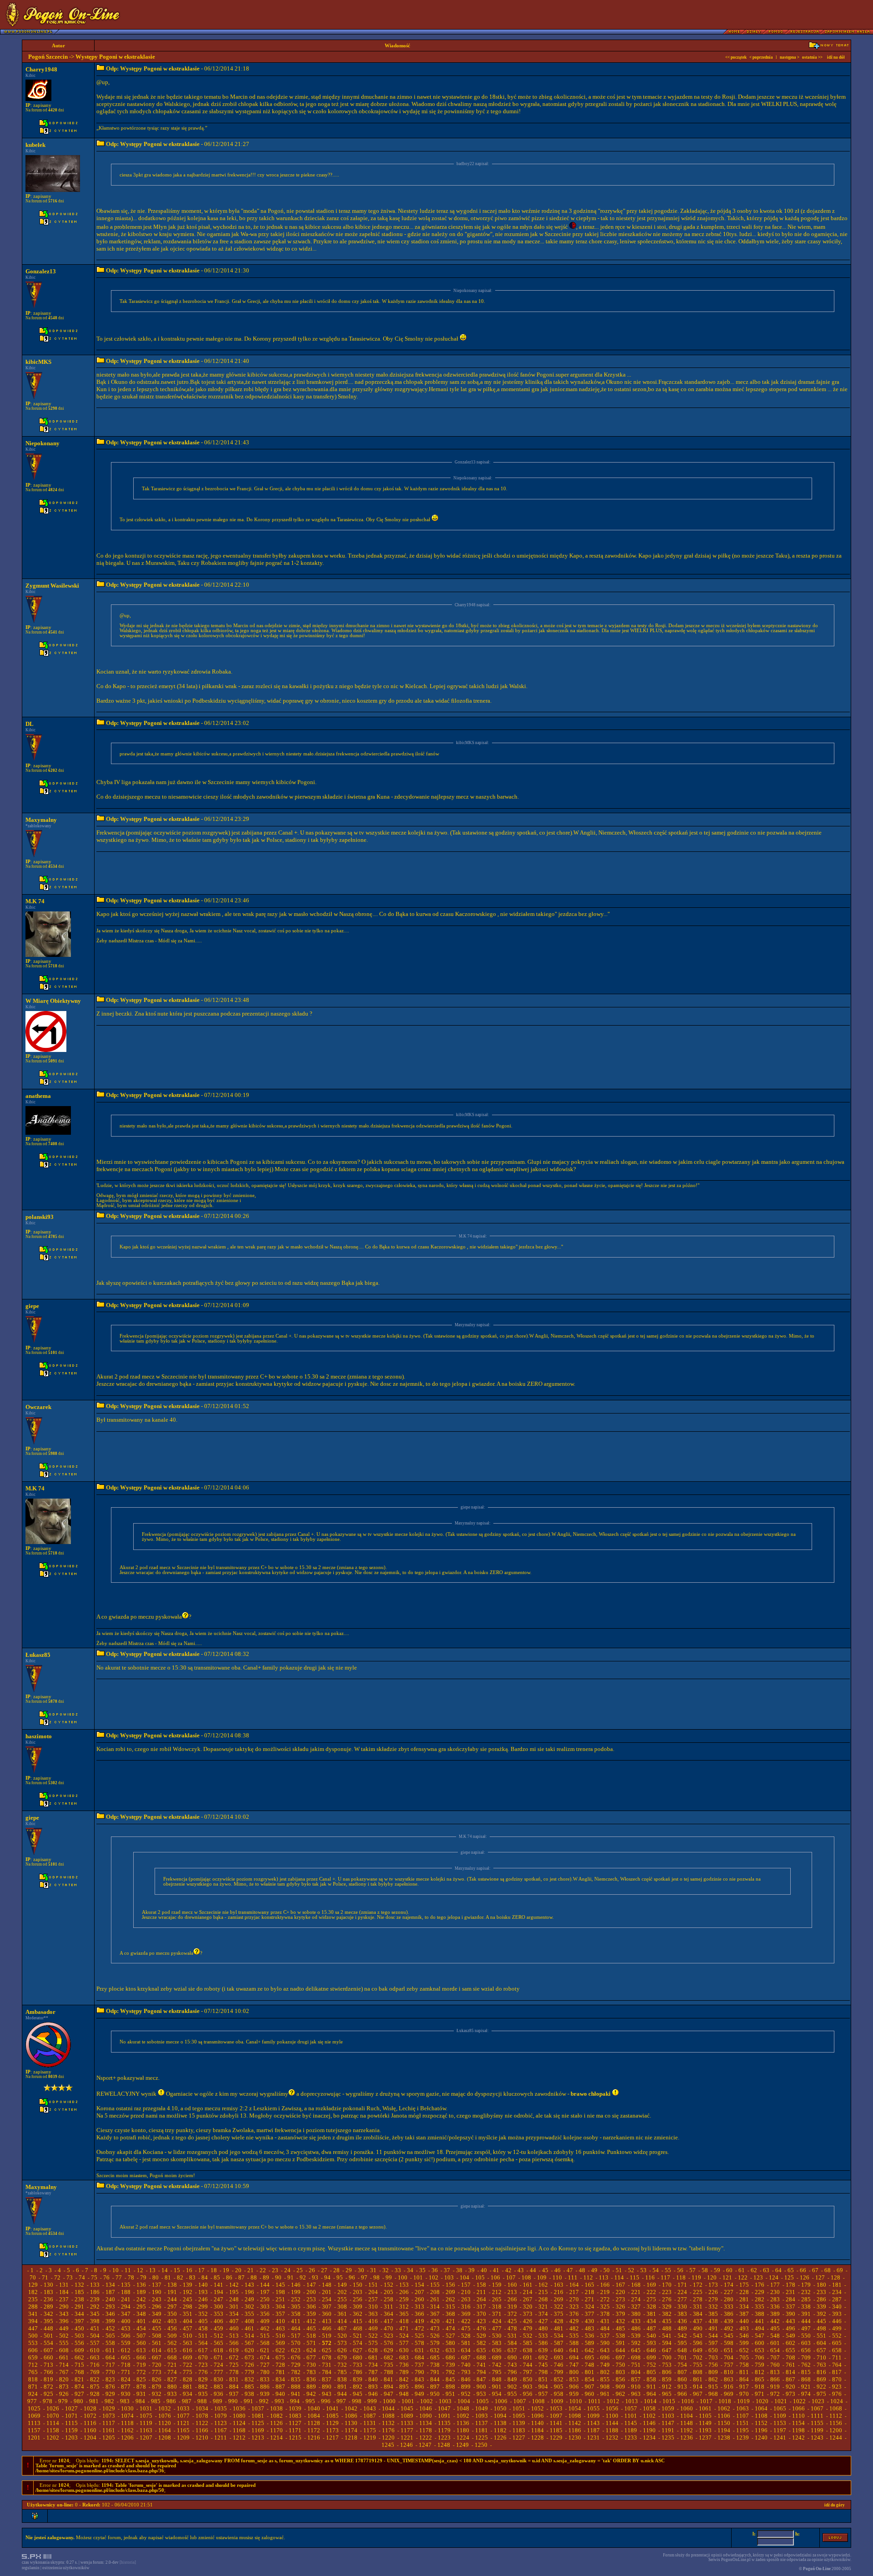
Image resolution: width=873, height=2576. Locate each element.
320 (528, 2307)
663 (95, 2357)
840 (373, 2379)
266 (512, 2299)
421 (450, 2321)
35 (422, 2270)
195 (234, 2292)
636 (497, 2350)
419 (419, 2321)
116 (650, 2277)
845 (450, 2379)
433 (636, 2321)
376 (574, 2314)
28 (336, 2270)
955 (512, 2394)
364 (389, 2314)
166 (605, 2285)
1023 (818, 2401)
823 (110, 2379)
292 (95, 2307)
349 (157, 2314)
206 (404, 2292)
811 (744, 2372)
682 (389, 2357)
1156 (836, 2423)
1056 (612, 2408)
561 (157, 2343)
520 (342, 2336)
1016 (687, 2401)
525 (419, 2336)
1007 (520, 2401)
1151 (743, 2423)
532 (528, 2336)
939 (265, 2394)
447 (33, 2328)
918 (760, 2387)
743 (512, 2365)
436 (682, 2321)
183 (48, 2292)
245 (188, 2299)
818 (33, 2379)
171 (682, 2285)
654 (775, 2350)
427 (543, 2321)
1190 (649, 2430)
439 (729, 2321)
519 (327, 2336)
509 (172, 2336)
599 (744, 2343)
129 (33, 2285)
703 (713, 2357)
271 (590, 2299)
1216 (314, 2438)
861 (698, 2379)
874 (79, 2387)
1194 (724, 2430)
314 (435, 2307)
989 (218, 2401)
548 (775, 2336)
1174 (351, 2430)
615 (172, 2350)
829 (203, 2379)
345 (95, 2314)
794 (481, 2372)
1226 (500, 2438)
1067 (817, 2408)
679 (342, 2357)
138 (172, 2285)
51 (619, 2270)
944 (342, 2394)
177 (775, 2285)
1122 (202, 2423)
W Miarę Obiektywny (53, 1001)
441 (760, 2321)
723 (203, 2365)
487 (651, 2328)
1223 (444, 2438)
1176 (388, 2430)
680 (358, 2357)
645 (636, 2350)
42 (508, 2270)
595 (682, 2343)
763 (821, 2365)
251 (280, 2299)
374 (543, 2314)
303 (265, 2307)
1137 (482, 2423)
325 (605, 2307)
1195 (743, 2430)
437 (698, 2321)
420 (435, 2321)
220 (620, 2292)
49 (594, 2270)
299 (203, 2307)
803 (620, 2372)
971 (760, 2394)
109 (542, 2277)
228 (744, 2292)
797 (528, 2372)
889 (311, 2387)
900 (481, 2387)
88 (254, 2277)
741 (481, 2365)
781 (280, 2372)
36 (435, 2270)
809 (713, 2372)
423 (481, 2321)
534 (559, 2336)
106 (495, 2277)
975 (821, 2394)
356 (265, 2314)
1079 (221, 2416)
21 (251, 2270)
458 (203, 2328)
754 (682, 2365)
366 (419, 2314)
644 (620, 2350)
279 (713, 2299)
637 (512, 2350)
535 (574, 2336)
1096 (537, 2416)
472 (419, 2328)
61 (742, 2270)
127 (820, 2277)
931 (141, 2394)
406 (218, 2321)
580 (450, 2343)
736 (404, 2365)
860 (682, 2379)
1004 (464, 2401)
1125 (258, 2423)
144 (265, 2285)
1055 (593, 2408)
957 (543, 2394)
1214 (276, 2438)
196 (249, 2292)
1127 (295, 2423)
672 (234, 2357)
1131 (370, 2423)
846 (466, 2379)
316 (466, 2307)
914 (698, 2387)
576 (389, 2343)
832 (249, 2379)
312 (404, 2307)
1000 (389, 2401)
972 (775, 2394)
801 (590, 2372)
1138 (500, 2423)
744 (528, 2365)
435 (667, 2321)
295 (141, 2307)
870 (837, 2379)
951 (450, 2394)
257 (373, 2299)
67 (815, 2270)
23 (275, 2270)
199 (296, 2292)
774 (172, 2372)
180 (821, 2285)
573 (342, 2343)
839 (358, 2379)
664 (110, 2357)
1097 (556, 2416)
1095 (519, 2416)
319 (512, 2307)
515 (265, 2336)
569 (280, 2343)
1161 (109, 2430)
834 (280, 2379)
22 (263, 2270)
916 (729, 2387)
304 (280, 2307)
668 (172, 2357)
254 (327, 2299)
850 (528, 2379)
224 (682, 2292)
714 (64, 2365)
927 (79, 2394)
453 (126, 2328)
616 (188, 2350)
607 (48, 2350)
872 (48, 2387)
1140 (537, 2423)
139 (188, 2285)
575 (373, 2343)
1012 (613, 2401)
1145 (631, 2423)
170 (667, 2285)
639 (543, 2350)
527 (450, 2336)
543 (698, 2336)
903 (528, 2387)
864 (744, 2379)
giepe (32, 1306)
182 (33, 2292)
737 (419, 2365)
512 (218, 2336)
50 (607, 2270)
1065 (780, 2408)
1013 (632, 2401)
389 (775, 2314)
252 (296, 2299)
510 (188, 2336)
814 (790, 2372)
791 (435, 2372)
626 (342, 2350)
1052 (537, 2408)
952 (466, 2394)
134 (110, 2285)
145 (280, 2285)
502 (64, 2336)
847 (481, 2379)
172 (698, 2285)
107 (511, 2277)
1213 (258, 2438)
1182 (500, 2430)
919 (775, 2387)
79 (143, 2277)
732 (342, 2365)
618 (218, 2350)
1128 (314, 2423)
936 (218, 2394)
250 (265, 2299)
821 (79, 2379)
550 (806, 2336)
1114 (53, 2423)
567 (249, 2343)
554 (48, 2343)
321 (543, 2307)
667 (157, 2357)
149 (342, 2285)
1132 (388, 2423)
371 (497, 2314)
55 (668, 2270)
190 (157, 2292)
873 (64, 2387)
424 (497, 2321)
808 (698, 2372)
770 (110, 2372)
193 (203, 2292)
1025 (34, 2408)
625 (327, 2350)
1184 (537, 2430)
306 (311, 2307)
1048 (463, 2408)
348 (141, 2314)
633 (450, 2350)
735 (389, 2365)
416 (373, 2321)
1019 (743, 2401)
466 (327, 2328)
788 (389, 2372)
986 (171, 2401)
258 (389, 2299)
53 (643, 2270)
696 (605, 2357)
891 (342, 2387)
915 (713, 2387)
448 (48, 2328)
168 (636, 2285)
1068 (836, 2408)
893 (373, 2387)
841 (389, 2379)
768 (79, 2372)
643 (605, 2350)
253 (311, 2299)
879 (157, 2387)
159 (497, 2285)
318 (497, 2307)
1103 (668, 2416)
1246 (406, 2445)
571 (311, 2343)
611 (110, 2350)
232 (806, 2292)
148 (327, 2285)
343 (64, 2314)
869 (821, 2379)
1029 (109, 2408)
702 (698, 2357)
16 (189, 2270)
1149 (705, 2423)
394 (33, 2321)
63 (766, 2270)
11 (128, 2270)
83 (192, 2277)
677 (311, 2357)
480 (543, 2328)
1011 (594, 2401)
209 (450, 2292)
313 (419, 2307)
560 (141, 2343)
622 (280, 2350)
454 (141, 2328)
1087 (370, 2416)
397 (79, 2321)
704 (729, 2357)
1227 (519, 2438)
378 (605, 2314)
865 (760, 2379)
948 (404, 2394)
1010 (576, 2401)
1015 (669, 2401)
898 (450, 2387)
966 (682, 2394)
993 (279, 2401)
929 (110, 2394)
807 (682, 2372)
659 (33, 2357)
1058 (649, 2408)
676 (296, 2357)
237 (64, 2299)
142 (234, 2285)
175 (744, 2285)
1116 (90, 2423)
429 (574, 2321)
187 (110, 2292)
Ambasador (40, 2012)
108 (526, 2277)
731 (327, 2365)
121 (727, 2277)
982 (109, 2401)
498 (821, 2328)
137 (157, 2285)
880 (172, 2387)
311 (389, 2307)
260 (419, 2299)
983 (125, 2401)
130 (48, 2285)
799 (559, 2372)
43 (521, 2270)
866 (775, 2379)
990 (233, 2401)
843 (419, 2379)
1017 (706, 2401)
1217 (332, 2438)
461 (249, 2328)
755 (698, 2365)
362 (358, 2314)
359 (311, 2314)
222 (651, 2292)
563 (188, 2343)
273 (620, 2299)
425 (512, 2321)
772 (141, 2372)
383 (682, 2314)
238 (79, 2299)
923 (837, 2387)
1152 (761, 2423)
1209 (183, 2438)
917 (744, 2387)
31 (373, 2270)
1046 (426, 2408)
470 (389, 2328)
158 (481, 2285)
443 (790, 2321)
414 (342, 2321)
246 (203, 2299)
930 (126, 2394)
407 (234, 2321)
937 (234, 2394)
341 (33, 2314)
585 (528, 2343)
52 (631, 2270)
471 (404, 2328)
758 (744, 2365)
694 (574, 2357)
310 (373, 2307)
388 (760, 2314)
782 (296, 2372)
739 (450, 2365)
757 (729, 2365)
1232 (612, 2438)
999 (372, 2401)
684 (419, 2357)
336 (775, 2307)
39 (472, 2270)
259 (404, 2299)
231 (790, 2292)
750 (620, 2365)
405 (203, 2321)
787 (373, 2372)
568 (265, 2343)
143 (249, 2285)
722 (188, 2365)
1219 (370, 2438)
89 (266, 2277)
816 (821, 2372)
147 (311, 2285)
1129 (332, 2423)
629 (389, 2350)
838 (342, 2379)
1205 (109, 2438)
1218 (351, 2438)
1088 (388, 2416)
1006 (501, 2401)
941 (296, 2394)
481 (559, 2328)
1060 (687, 2408)
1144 (612, 2423)
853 (574, 2379)
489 (682, 2328)
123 (758, 2277)
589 (590, 2343)
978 (48, 2401)
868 (806, 2379)
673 (249, 2357)
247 (218, 2299)
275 (651, 2299)
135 (126, 2285)
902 (512, 2387)
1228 (537, 2438)
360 (327, 2314)
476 (481, 2328)
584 (512, 2343)
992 (264, 2401)
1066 (798, 2408)
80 (156, 2277)
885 (249, 2387)
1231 (593, 2438)
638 (528, 2350)
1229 (556, 2438)
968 (713, 2394)
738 (435, 2365)
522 (373, 2336)
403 (172, 2321)
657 (821, 2350)
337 (790, 2307)
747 (574, 2365)
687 (466, 2357)
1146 (649, 2423)
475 (466, 2328)
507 (141, 2336)
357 (280, 2314)
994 (295, 2401)
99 (389, 2277)
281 (744, 2299)
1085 (332, 2416)
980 (78, 2401)
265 (497, 2299)
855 (605, 2379)
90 (278, 2277)
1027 (71, 2408)
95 (340, 2277)
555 (64, 2343)
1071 (71, 2416)
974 (806, 2394)
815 (806, 2372)
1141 (556, 2423)
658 (837, 2350)
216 (559, 2292)
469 (373, 2328)
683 (404, 2357)
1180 (463, 2430)
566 (234, 2343)
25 (300, 2270)
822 (95, 2379)
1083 (295, 2416)
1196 (761, 2430)
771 (126, 2372)
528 (466, 2336)
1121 (183, 2423)
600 (760, 2343)
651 (729, 2350)
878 (141, 2387)
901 (497, 2387)
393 (837, 2314)
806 (667, 2372)
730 (311, 2365)
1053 (556, 2408)
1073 (109, 2416)
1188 (612, 2430)
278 (698, 2299)
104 (464, 2277)
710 (821, 2357)
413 (327, 2321)
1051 (519, 2408)
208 (435, 2292)
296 (157, 2307)
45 (545, 2270)
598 (729, 2343)
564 (203, 2343)
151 (373, 2285)
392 (821, 2314)
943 (327, 2394)
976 (837, 2394)
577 (404, 2343)
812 (760, 2372)
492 (729, 2328)
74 (82, 2277)
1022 (799, 2401)
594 (667, 2343)
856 (620, 2379)
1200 (836, 2430)
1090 (426, 2416)
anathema (38, 1096)
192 (188, 2292)
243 (157, 2299)
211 (481, 2292)
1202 (53, 2438)
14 (165, 2270)
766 (48, 2372)
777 (218, 2372)
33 (398, 2270)
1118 (127, 2423)
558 (110, 2343)
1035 (221, 2408)
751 (636, 2365)
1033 (183, 2408)
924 (33, 2394)
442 (775, 2321)
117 (665, 2277)
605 (837, 2343)
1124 (239, 2423)
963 (636, 2394)
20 (238, 2270)
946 (373, 2394)
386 (729, 2314)
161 (528, 2285)
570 (296, 2343)
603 (806, 2343)
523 (389, 2336)
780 (265, 2372)
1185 (556, 2430)
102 (434, 2277)
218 (590, 2292)
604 (821, 2343)
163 (559, 2285)
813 (775, 2372)
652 (744, 2350)
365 (404, 2314)
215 (543, 2292)
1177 (407, 2430)
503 (79, 2336)
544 (713, 2336)
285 (806, 2299)
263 (466, 2299)
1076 (165, 2416)
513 (234, 2336)
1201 (34, 2438)
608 (64, 2350)
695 (590, 2357)
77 (119, 2277)
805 (651, 2372)
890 (327, 2387)
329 (667, 2307)
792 (450, 2372)
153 (404, 2285)
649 (698, 2350)
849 (512, 2379)
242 (141, 2299)
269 (559, 2299)
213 (512, 2292)
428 (559, 2321)
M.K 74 (35, 901)
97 (364, 2277)
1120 (165, 2423)
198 (280, 2292)
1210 (202, 2438)
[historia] (128, 2562)
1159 (71, 2430)
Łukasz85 (38, 1655)
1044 (388, 2408)
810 (729, 2372)
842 (404, 2379)
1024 (837, 2401)
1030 (127, 2408)
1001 (408, 2401)
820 (64, 2379)
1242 (798, 2438)
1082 (276, 2416)
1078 (202, 2416)
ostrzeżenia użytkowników (66, 2568)
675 (280, 2357)
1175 (370, 2430)
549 (790, 2336)
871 (33, 2387)
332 (713, 2307)
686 (450, 2357)
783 (311, 2372)
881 (188, 2387)
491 (713, 2328)
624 (311, 2350)
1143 (593, 2423)
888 (296, 2387)
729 (296, 2365)
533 (543, 2336)
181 (837, 2285)
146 (296, 2285)
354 (234, 2314)
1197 (780, 2430)
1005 (482, 2401)
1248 (444, 2445)
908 (605, 2387)
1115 (71, 2423)
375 (559, 2314)
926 (64, 2394)
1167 (221, 2430)
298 (188, 2307)
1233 (631, 2438)
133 (95, 2285)
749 (605, 2365)
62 (754, 2270)
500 (33, 2336)
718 (126, 2365)
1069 (34, 2416)
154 (419, 2285)
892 (358, 2387)
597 (713, 2343)
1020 (762, 2401)
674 (265, 2357)
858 (651, 2379)
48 (582, 2270)
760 (775, 2365)
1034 (202, 2408)
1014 (650, 2401)
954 (497, 2394)
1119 (146, 2423)
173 (713, 2285)
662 (79, 2357)
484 (605, 2328)
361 (342, 2314)
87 (241, 2277)
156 (450, 2285)
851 (543, 2379)
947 (389, 2394)
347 (126, 2314)
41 (496, 2270)
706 (760, 2357)
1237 (705, 2438)
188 (126, 2292)
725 (234, 2365)
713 (48, 2365)
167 (620, 2285)
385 (713, 2314)
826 (157, 2379)
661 (64, 2357)
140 (203, 2285)
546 (744, 2336)
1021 (781, 2401)
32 (386, 2270)
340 (837, 2307)
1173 (332, 2430)
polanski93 (40, 1217)
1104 (687, 2416)
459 (218, 2328)
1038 (276, 2408)
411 (296, 2321)
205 (389, 2292)
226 (713, 2292)
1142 (575, 2423)
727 (265, 2365)
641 (574, 2350)
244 (172, 2299)
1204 (90, 2438)
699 (651, 2357)
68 (828, 2270)
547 (760, 2336)
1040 (314, 2408)
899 (466, 2387)
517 (296, 2336)
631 (419, 2350)
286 (821, 2299)
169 (651, 2285)
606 (33, 2350)
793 (466, 2372)
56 (680, 2270)
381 (651, 2314)
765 (33, 2372)
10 (115, 2270)
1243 (817, 2438)
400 (126, 2321)
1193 (705, 2430)
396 (64, 2321)
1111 (817, 2416)
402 (157, 2321)
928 (95, 2394)
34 (410, 2270)
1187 (593, 2430)
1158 (53, 2430)
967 (698, 2394)
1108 (761, 2416)
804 (636, 2372)
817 (837, 2372)
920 (790, 2387)
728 (280, 2365)
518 (311, 2336)
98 (376, 2277)
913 (682, 2387)
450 (79, 2328)
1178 (426, 2430)
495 (775, 2328)
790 (419, 2372)
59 (717, 2270)
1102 (649, 2416)
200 (311, 2292)
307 (327, 2307)
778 (234, 2372)
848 (497, 2379)
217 (574, 2292)
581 (466, 2343)
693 (559, 2357)
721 (172, 2365)
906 (574, 2387)
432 (620, 2321)
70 (33, 2277)
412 (311, 2321)
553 (33, 2343)
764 (837, 2365)
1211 (221, 2438)
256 (358, 2299)
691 (528, 2357)
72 (57, 2277)
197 (265, 2292)
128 (835, 2277)
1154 (798, 2423)
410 (280, 2321)
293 (110, 2307)
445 (821, 2321)
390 (790, 2314)
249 (249, 2299)
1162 (127, 2430)
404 (188, 2321)
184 (64, 2292)
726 (249, 2365)
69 (840, 2270)
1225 (482, 2438)
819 (48, 2379)
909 (620, 2387)
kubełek (35, 145)
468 (358, 2328)
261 (435, 2299)
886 (265, 2387)
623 (296, 2350)
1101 (631, 2416)
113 (604, 2277)
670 (203, 2357)
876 (110, 2387)
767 (64, 2372)
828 (188, 2379)
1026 (53, 2408)
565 (218, 2343)
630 (404, 2350)
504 (95, 2336)
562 (172, 2343)
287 (837, 2299)
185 (79, 2292)
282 (760, 2299)
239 (95, 2299)
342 (48, 2314)
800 (574, 2372)
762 (806, 2365)
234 (837, 2292)
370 (481, 2314)
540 (651, 2336)
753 (667, 2365)
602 (790, 2343)
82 (180, 2277)
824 (126, 2379)
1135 (444, 2423)
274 (636, 2299)
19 (226, 2270)
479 (528, 2328)
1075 (146, 2416)
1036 (239, 2408)
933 (172, 2394)
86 (229, 2277)
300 (218, 2307)
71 (45, 2277)
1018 (725, 2401)
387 (744, 2314)
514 (249, 2336)
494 (760, 2328)
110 (557, 2277)
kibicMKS (38, 362)
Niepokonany (43, 443)
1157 (34, 2430)
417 (389, 2321)
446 (837, 2321)
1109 (780, 2416)
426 (528, 2321)
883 (218, 2387)
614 (157, 2350)
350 (172, 2314)
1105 (705, 2416)
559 (126, 2343)
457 (188, 2328)
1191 (668, 2430)
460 (234, 2328)
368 (450, 2314)
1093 (482, 2416)
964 (651, 2394)
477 (497, 2328)
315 (450, 2307)
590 (605, 2343)
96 (352, 2277)
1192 (687, 2430)
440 (744, 2321)
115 (635, 2277)
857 (636, 2379)
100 (403, 2277)
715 (79, 2365)
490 (698, 2328)
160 (512, 2285)
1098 (575, 2416)
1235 (668, 2438)
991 (248, 2401)
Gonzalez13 (41, 271)
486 (636, 2328)
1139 (519, 2423)
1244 (836, 2438)
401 (141, 2321)
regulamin (31, 2568)
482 (574, 2328)
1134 (426, 2423)
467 (342, 2328)
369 (466, 2314)
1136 (463, 2423)
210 (466, 2292)
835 (296, 2379)
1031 (146, 2408)
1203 (71, 2438)
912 (667, 2387)
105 (480, 2277)
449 (64, 2328)
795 (497, 2372)
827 (172, 2379)
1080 (239, 2416)
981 (94, 2401)
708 (790, 2357)
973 (790, 2394)
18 (214, 2270)
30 (361, 2270)
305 (296, 2307)
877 (126, 2387)
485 (620, 2328)
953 (481, 2394)
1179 (444, 2430)
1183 (519, 2430)
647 (667, 2350)
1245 (388, 2445)
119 (696, 2277)
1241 (780, 2438)
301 (234, 2307)
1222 (426, 2438)
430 (590, 2321)
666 (141, 2357)
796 (512, 2372)
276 (667, 2299)
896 (419, 2387)
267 (528, 2299)
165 (590, 2285)
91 (291, 2277)
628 (373, 2350)
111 (573, 2277)
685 (435, 2357)
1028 (90, 2408)
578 (419, 2343)
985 (156, 2401)
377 (590, 2314)
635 (481, 2350)
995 (310, 2401)
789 (404, 2372)
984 (140, 2401)
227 (729, 2292)
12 (140, 2270)
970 (744, 2394)
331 (698, 2307)
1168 (239, 2430)
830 (218, 2379)
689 (497, 2357)
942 (311, 2394)
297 (172, 2307)
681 (373, 2357)
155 (435, 2285)
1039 (295, 2408)
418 (404, 2321)
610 (95, 2350)
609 (79, 2350)
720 (157, 2365)
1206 (127, 2438)
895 (404, 2387)
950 (435, 2394)
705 (744, 2357)
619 (234, 2350)
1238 (724, 2438)
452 (110, 2328)
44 (533, 2270)
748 (590, 2365)
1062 (724, 2408)
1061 (705, 2408)
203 (358, 2292)
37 (447, 2270)
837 (327, 2379)
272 (605, 2299)
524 (404, 2336)
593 (651, 2343)
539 (636, 2336)
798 (543, 2372)
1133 (407, 2423)
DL (30, 724)
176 (760, 2285)
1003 (445, 2401)
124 (774, 2277)
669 (188, 2357)
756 (713, 2365)
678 (327, 2357)
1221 (407, 2438)
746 (559, 2365)
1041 (332, 2408)
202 (342, 2292)
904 (543, 2387)
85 (217, 2277)
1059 (668, 2408)
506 (126, 2336)
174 (729, 2285)
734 (373, 2365)
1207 (146, 2438)
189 (141, 2292)
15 (177, 2270)
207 (419, 2292)
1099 (593, 2416)
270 (574, 2299)
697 (620, 2357)
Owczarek (38, 1407)
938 (249, 2394)
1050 (500, 2408)
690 (512, 2357)
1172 (314, 2430)
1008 (538, 2401)
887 (280, 2387)
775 (188, 2372)
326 (620, 2307)
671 (218, 2357)
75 (94, 2277)
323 (574, 2307)
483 (590, 2328)
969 (729, 2394)
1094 (500, 2416)
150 (358, 2285)
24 (287, 2270)
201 (327, 2292)
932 (157, 2394)
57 (692, 2270)
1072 (90, 2416)
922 (821, 2387)
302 (249, 2307)
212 (497, 2292)
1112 (836, 2416)
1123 (221, 2423)
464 (296, 2328)
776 (203, 2372)
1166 (202, 2430)
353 (218, 2314)
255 (342, 2299)
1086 (351, 2416)
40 (484, 2270)
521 (358, 2336)
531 (512, 2336)
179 (806, 2285)
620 (249, 2350)
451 (95, 2328)
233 (821, 2292)
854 (590, 2379)
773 (157, 2372)
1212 (239, 2438)
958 (559, 2394)
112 (588, 2277)
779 (249, 2372)
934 (188, 2394)
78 (131, 2277)
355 (249, 2314)
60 (729, 2270)
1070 (53, 2416)
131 (64, 2285)
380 (636, 2314)
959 (574, 2394)
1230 (575, 2438)
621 (265, 2350)
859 (667, 2379)
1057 (631, 2408)
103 (449, 2277)
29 (349, 2270)
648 (682, 2350)
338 (806, 2307)
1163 (146, 2430)
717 (110, 2365)
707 (775, 2357)
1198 (798, 2430)
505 (110, 2336)
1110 (798, 2416)
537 (605, 2336)
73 (70, 2277)
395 (48, 2321)
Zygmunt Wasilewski (52, 586)
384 (698, 2314)
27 (324, 2270)
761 (790, 2365)
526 (435, 2336)
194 (218, 2292)
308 (342, 2307)
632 (435, 2350)
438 (713, 2321)
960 (590, 2394)
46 (557, 2270)
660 (48, 2357)
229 (760, 2292)
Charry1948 (41, 69)
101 (418, 2277)
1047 (444, 2408)
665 (126, 2357)
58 (705, 2270)
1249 (462, 2445)
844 (435, 2379)
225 (698, 2292)
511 (203, 2336)
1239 (743, 2438)
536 (590, 2336)
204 (373, 2292)
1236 (687, 2438)
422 (466, 2321)
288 (33, 2307)
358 (296, 2314)
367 (435, 2314)
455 (157, 2328)
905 (559, 2387)
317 (481, 2307)
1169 (258, 2430)
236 (48, 2299)
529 (481, 2336)
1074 (127, 2416)
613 (141, 2350)
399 (110, 2321)
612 (126, 2350)
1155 (817, 2423)
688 (481, 2357)
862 (713, 2379)
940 (280, 2394)
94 (327, 2277)
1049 (482, 2408)
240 (110, 2299)
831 (234, 2379)
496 (790, 2328)
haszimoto (39, 1736)
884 (234, 2387)
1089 (407, 2416)
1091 (444, 2416)
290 (64, 2307)
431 (605, 2321)
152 (389, 2285)
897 (435, 2387)
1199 (817, 2430)
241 (126, 2299)
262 (450, 2299)
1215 (295, 2438)
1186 (575, 2430)
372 (512, 2314)
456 (172, 2328)
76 (106, 2277)
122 (743, 2277)
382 (667, 2314)
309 (358, 2307)
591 (620, 2343)
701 (682, 2357)
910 (636, 2387)
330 (682, 2307)
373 (528, 2314)
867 (790, 2379)
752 (651, 2365)
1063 (743, 2408)
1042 (351, 2408)
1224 (463, 2438)
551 (821, 2336)
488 (667, 2328)
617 (203, 2350)
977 (32, 2401)
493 (744, 2328)
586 (543, 2343)
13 (152, 2270)
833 (265, 2379)
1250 (481, 2445)
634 (466, 2350)
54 (656, 2270)
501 (48, 2336)
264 (481, 2299)
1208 (165, 2438)
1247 (425, 2445)
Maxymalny (41, 820)
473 (435, 2328)
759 (760, 2365)
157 (466, 2285)
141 (218, 2285)
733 (358, 2365)
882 (203, 2387)
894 (389, 2387)
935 (203, 2394)
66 (803, 2270)
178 (790, 2285)
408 (249, 2321)
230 (775, 2292)
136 (141, 2285)
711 (837, 2357)
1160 (90, 2430)
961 (605, 2394)
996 (326, 2401)
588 (574, 2343)
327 (636, 2307)
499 (837, 2328)
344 (79, 2314)
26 (312, 2270)
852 (559, 2379)
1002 (426, 2401)
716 (95, 2365)
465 (311, 2328)
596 (698, 2343)
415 (358, 2321)
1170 (276, 2430)
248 (234, 2299)
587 (559, 2343)
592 (636, 2343)
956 (528, 2394)
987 (187, 2401)
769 (95, 2372)
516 (280, 2336)
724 (218, 2365)
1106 (724, 2416)
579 (435, 2343)
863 (729, 2379)
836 (311, 2379)
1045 (407, 2408)
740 (466, 2365)
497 (806, 2328)
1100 (612, 2416)
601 (775, 2343)
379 (620, 2314)
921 (806, 2387)
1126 (276, 2423)
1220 (388, 2438)
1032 (165, 2408)
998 (357, 2401)
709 (806, 2357)
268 (543, 2299)
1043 (370, 2408)
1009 (557, 2401)
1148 (687, 2423)
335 (760, 2307)
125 (789, 2277)
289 (48, 2307)
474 (450, 2328)
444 (806, 2321)
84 (205, 2277)
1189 (631, 2430)
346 (110, 2314)
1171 (295, 2430)
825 (141, 2379)
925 (48, 2394)
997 (341, 2401)
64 (778, 2270)
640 (559, 2350)
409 (265, 2321)
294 (126, 2307)
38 (459, 2270)
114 (619, 2277)
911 (651, 2387)
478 (512, 2328)
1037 (258, 2408)
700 (667, 2357)
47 (570, 2270)
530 (497, 2336)
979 (63, 2401)
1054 (575, 2408)
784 (327, 2372)
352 (203, 2314)
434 (651, 2321)
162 (543, 2285)
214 (528, 2292)
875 (95, 2387)
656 (806, 2350)
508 (157, 2336)
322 (559, 2307)
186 (95, 2292)
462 (265, 2328)
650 (713, 2350)
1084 (314, 2416)
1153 (780, 2423)
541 (667, 2336)
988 (202, 2401)
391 (806, 2314)
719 (141, 2365)
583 (497, 2343)
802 (605, 2372)
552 (837, 2336)
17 (201, 2270)
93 (315, 2277)
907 (590, 2387)
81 (168, 2277)
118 (681, 2277)
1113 (34, 2423)
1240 (761, 2438)
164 (574, 2285)
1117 (109, 2423)
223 (667, 2292)
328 (651, 2307)
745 (543, 2365)
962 (620, 2394)
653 (760, 2350)
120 (712, 2277)
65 (791, 2270)
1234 (649, 2438)
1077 (183, 2416)
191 (172, 2292)
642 (590, 2350)
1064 (761, 2408)
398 (95, 2321)
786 (358, 2372)
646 (651, 2350)
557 (95, 2343)
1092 (463, 2416)
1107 (743, 2416)
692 (543, 2357)
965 (667, 2394)
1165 (183, 2430)
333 (729, 2307)
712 (33, 2365)
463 (280, 2328)
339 (821, 2307)
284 (790, 2299)
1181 (482, 2430)
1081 (258, 2416)
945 (358, 2394)
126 (805, 2277)
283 (775, 2299)
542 (682, 2336)
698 (636, 2357)
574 (358, 2343)
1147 (668, 2423)
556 (79, 2343)
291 (79, 2307)
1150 (724, 2423)
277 (682, 2299)
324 (590, 2307)
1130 (351, 2423)
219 (605, 2292)
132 (79, 2285)
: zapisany (38, 105)
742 (497, 2365)
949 (419, 2394)
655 (790, 2350)
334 (744, 2307)
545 (729, 2336)
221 (636, 2292)
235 (33, 2299)
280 (729, 2299)
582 (481, 2343)
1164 (165, 2430)
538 (620, 2336)
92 (303, 2277)
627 (358, 2350)
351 (188, 2314)
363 (373, 2314)
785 (342, 2372)
